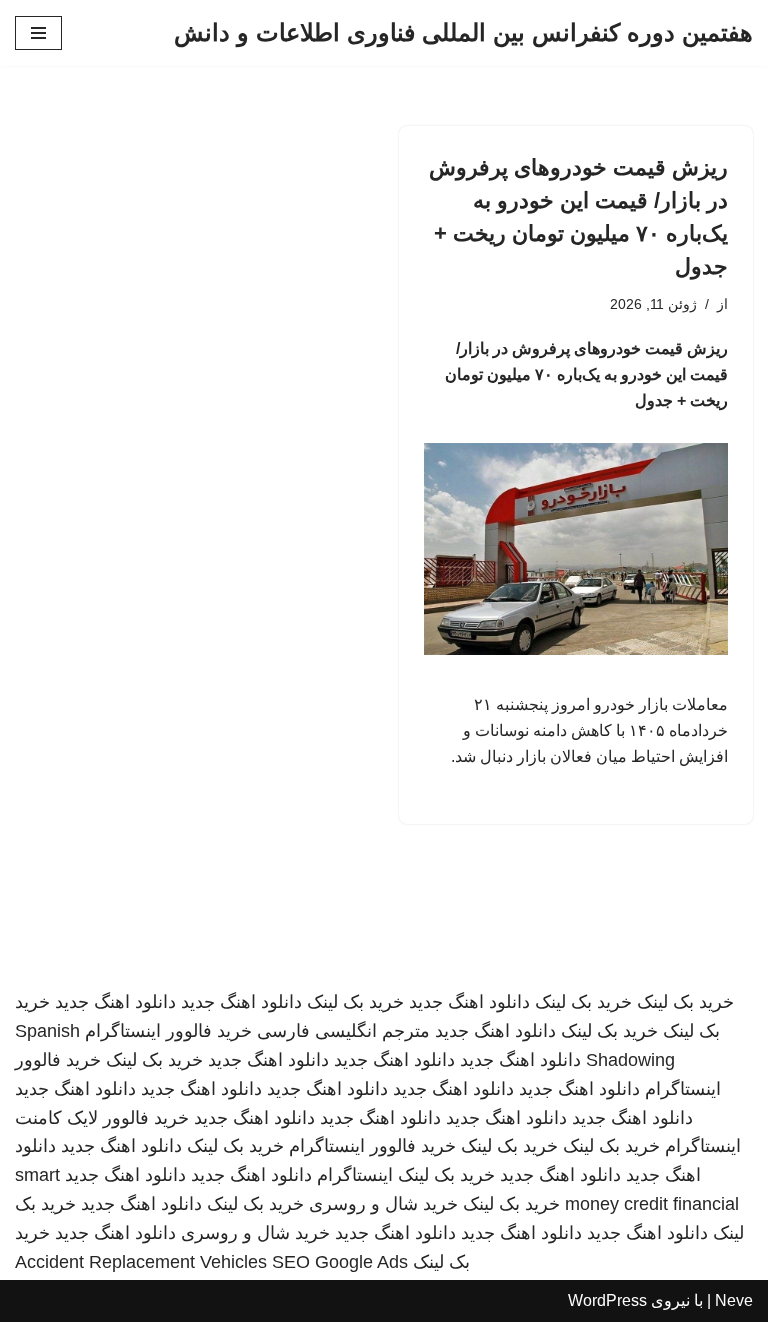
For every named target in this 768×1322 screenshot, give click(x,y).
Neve (734, 1300)
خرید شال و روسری (383, 1204)
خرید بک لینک (685, 1002)
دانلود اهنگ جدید (469, 1002)
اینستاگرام (355, 1175)
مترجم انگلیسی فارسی (343, 1031)
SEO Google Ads (340, 1262)
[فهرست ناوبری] (38, 33)
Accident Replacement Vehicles (141, 1262)
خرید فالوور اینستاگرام (168, 1031)
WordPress (607, 1300)
